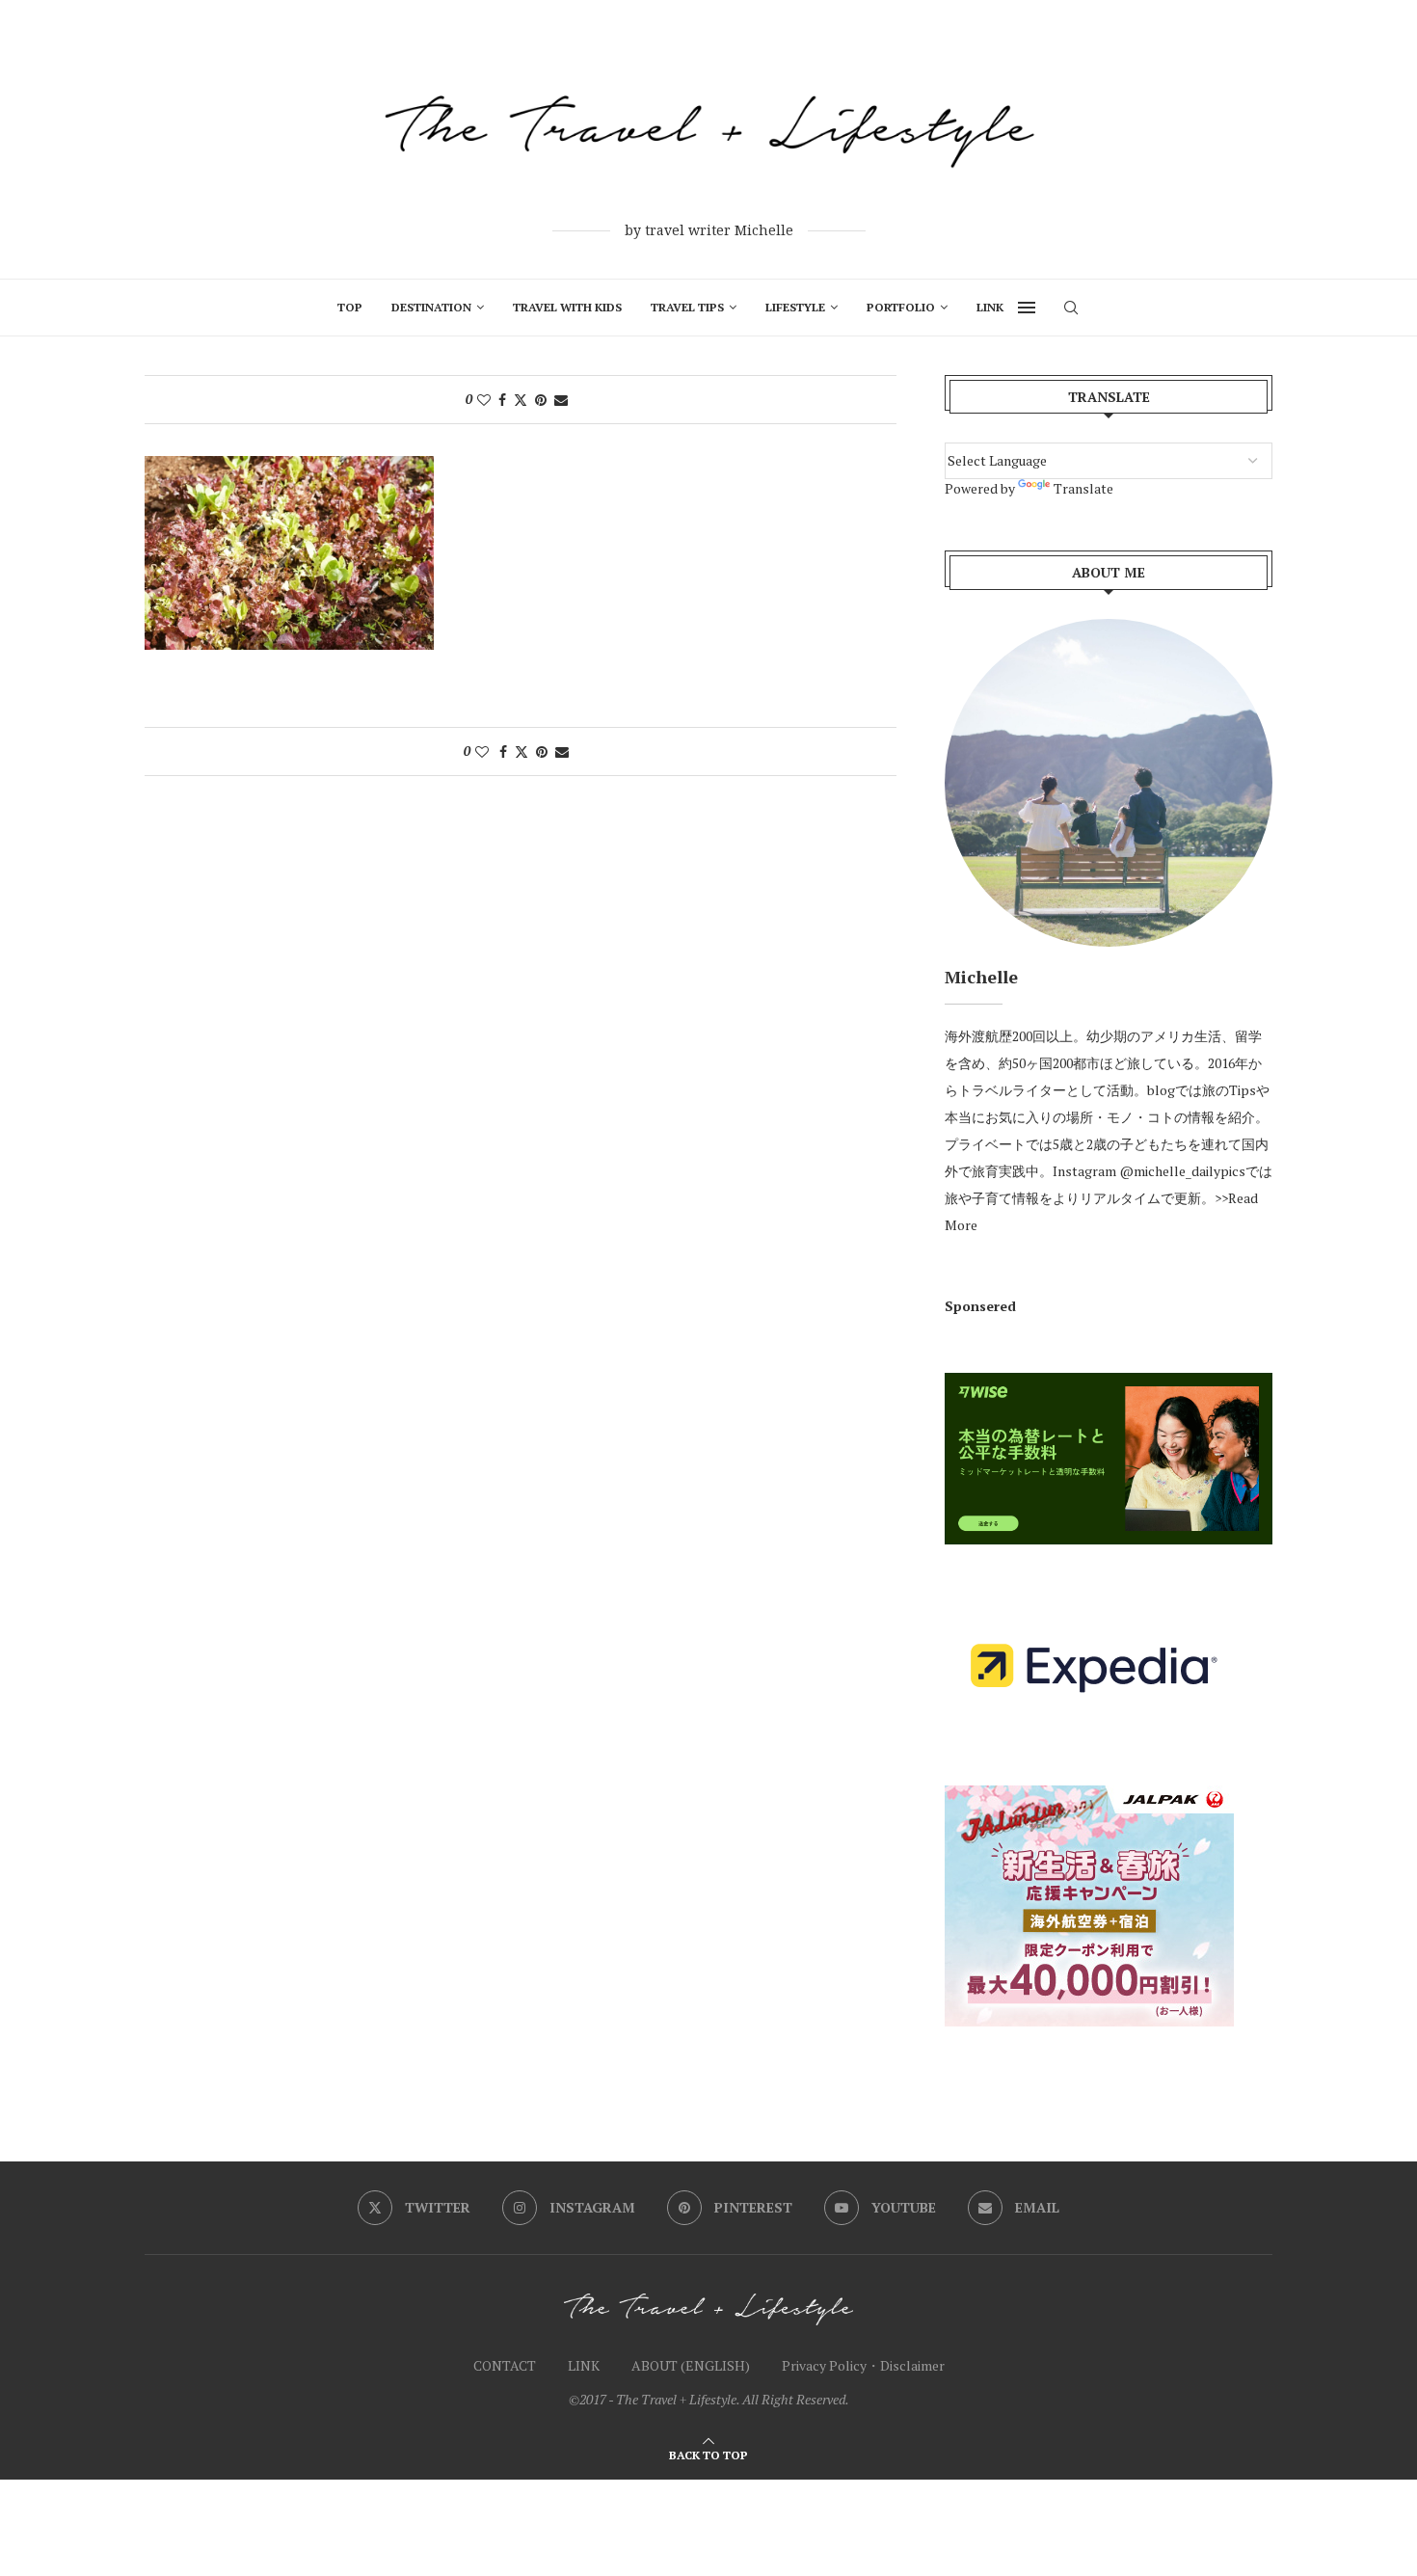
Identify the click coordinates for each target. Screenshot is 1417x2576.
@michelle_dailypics (1182, 1171)
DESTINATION (431, 307)
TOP (350, 307)
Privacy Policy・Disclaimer (863, 2365)
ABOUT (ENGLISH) (691, 2365)
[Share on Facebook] (502, 400)
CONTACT (505, 2365)
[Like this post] (484, 400)
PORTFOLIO (901, 307)
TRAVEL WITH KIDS (567, 307)
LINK (990, 307)
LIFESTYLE (795, 307)
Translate (1083, 488)
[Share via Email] (561, 400)
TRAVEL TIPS (687, 307)
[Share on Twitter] (521, 400)
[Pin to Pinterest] (541, 400)
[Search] (1071, 308)
